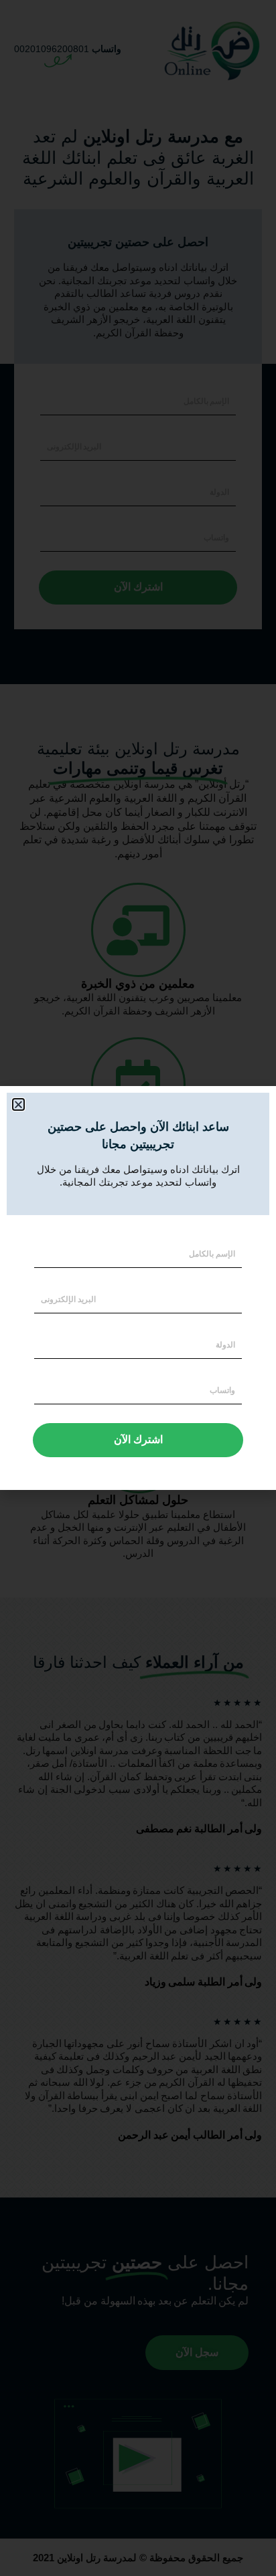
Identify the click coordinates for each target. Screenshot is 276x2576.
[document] (138, 1288)
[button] (18, 1104)
